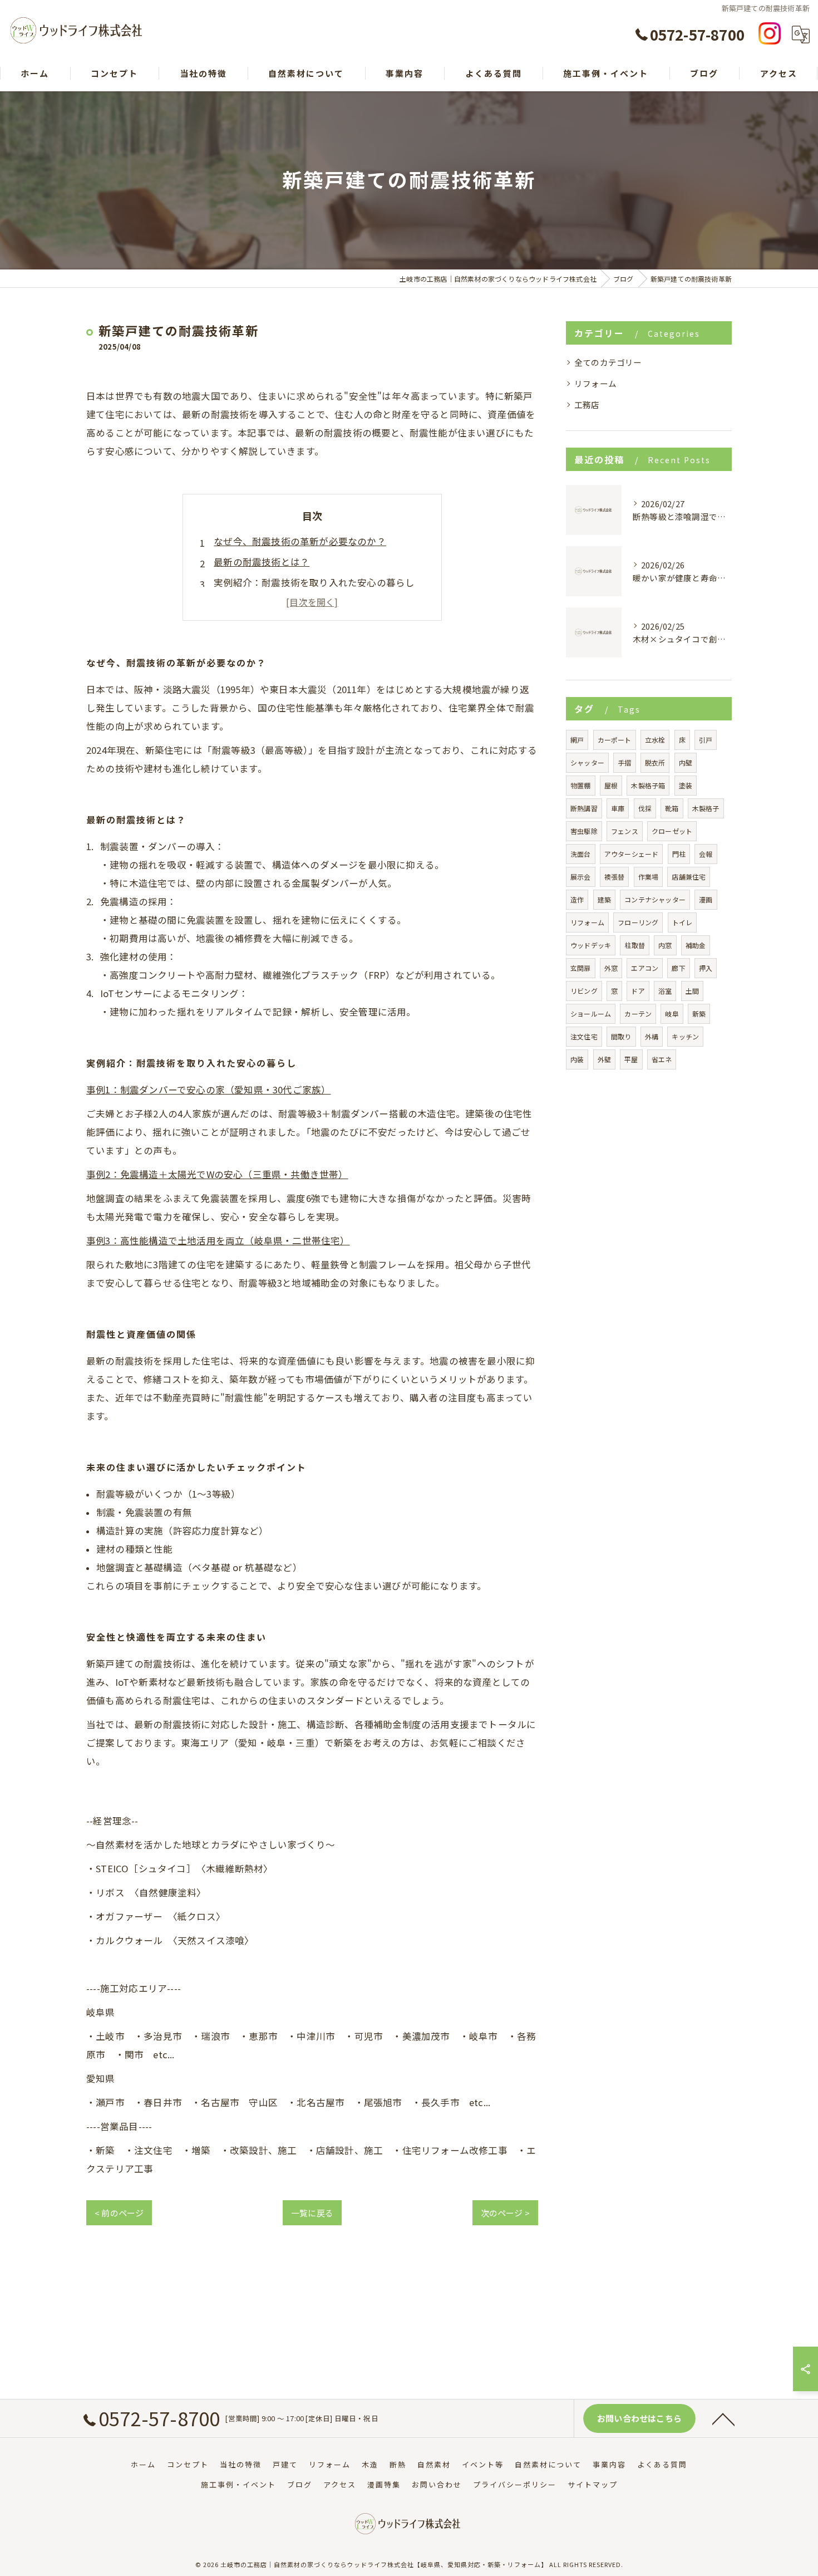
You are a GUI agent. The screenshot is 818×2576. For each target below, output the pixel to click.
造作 (577, 899)
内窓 (665, 945)
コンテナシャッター (655, 899)
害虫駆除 (584, 831)
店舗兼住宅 (689, 877)
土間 (692, 991)
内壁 (686, 762)
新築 (699, 1014)
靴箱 (672, 808)
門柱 (679, 854)
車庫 (618, 808)
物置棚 (581, 785)
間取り (621, 1036)
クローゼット (672, 831)
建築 (604, 899)
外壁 (604, 1059)
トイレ (683, 922)
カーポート (615, 740)
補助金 (696, 945)
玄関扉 (581, 968)
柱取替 (635, 945)
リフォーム (595, 383)
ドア (638, 991)
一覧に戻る (312, 2213)
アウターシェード (632, 854)
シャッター (587, 762)
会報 (706, 854)
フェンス (625, 831)
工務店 (587, 404)
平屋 (631, 1059)
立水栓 (655, 740)
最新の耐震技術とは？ (262, 562)
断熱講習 (584, 808)
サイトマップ (593, 2484)
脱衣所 (655, 762)
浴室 (665, 991)
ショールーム (591, 1014)
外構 (652, 1036)
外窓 (611, 968)
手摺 (624, 762)
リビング (584, 991)
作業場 (649, 877)
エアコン (645, 968)
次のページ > (505, 2213)
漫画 (706, 899)
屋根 (611, 785)
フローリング (638, 922)
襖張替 (615, 877)
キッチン (685, 1036)
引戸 (706, 740)
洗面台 (581, 854)
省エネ (662, 1059)
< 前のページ (119, 2213)
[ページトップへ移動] (723, 2418)
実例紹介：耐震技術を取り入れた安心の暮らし (314, 582)
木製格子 (706, 808)
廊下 (678, 968)
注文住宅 (584, 1036)
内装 (577, 1059)
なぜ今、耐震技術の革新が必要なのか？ (300, 541)
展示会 (581, 877)
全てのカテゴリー (608, 362)
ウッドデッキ (591, 945)
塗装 (686, 785)
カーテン (638, 1014)
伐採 (645, 808)
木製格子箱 (648, 785)
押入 (706, 968)
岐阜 (672, 1014)
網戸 (577, 740)
